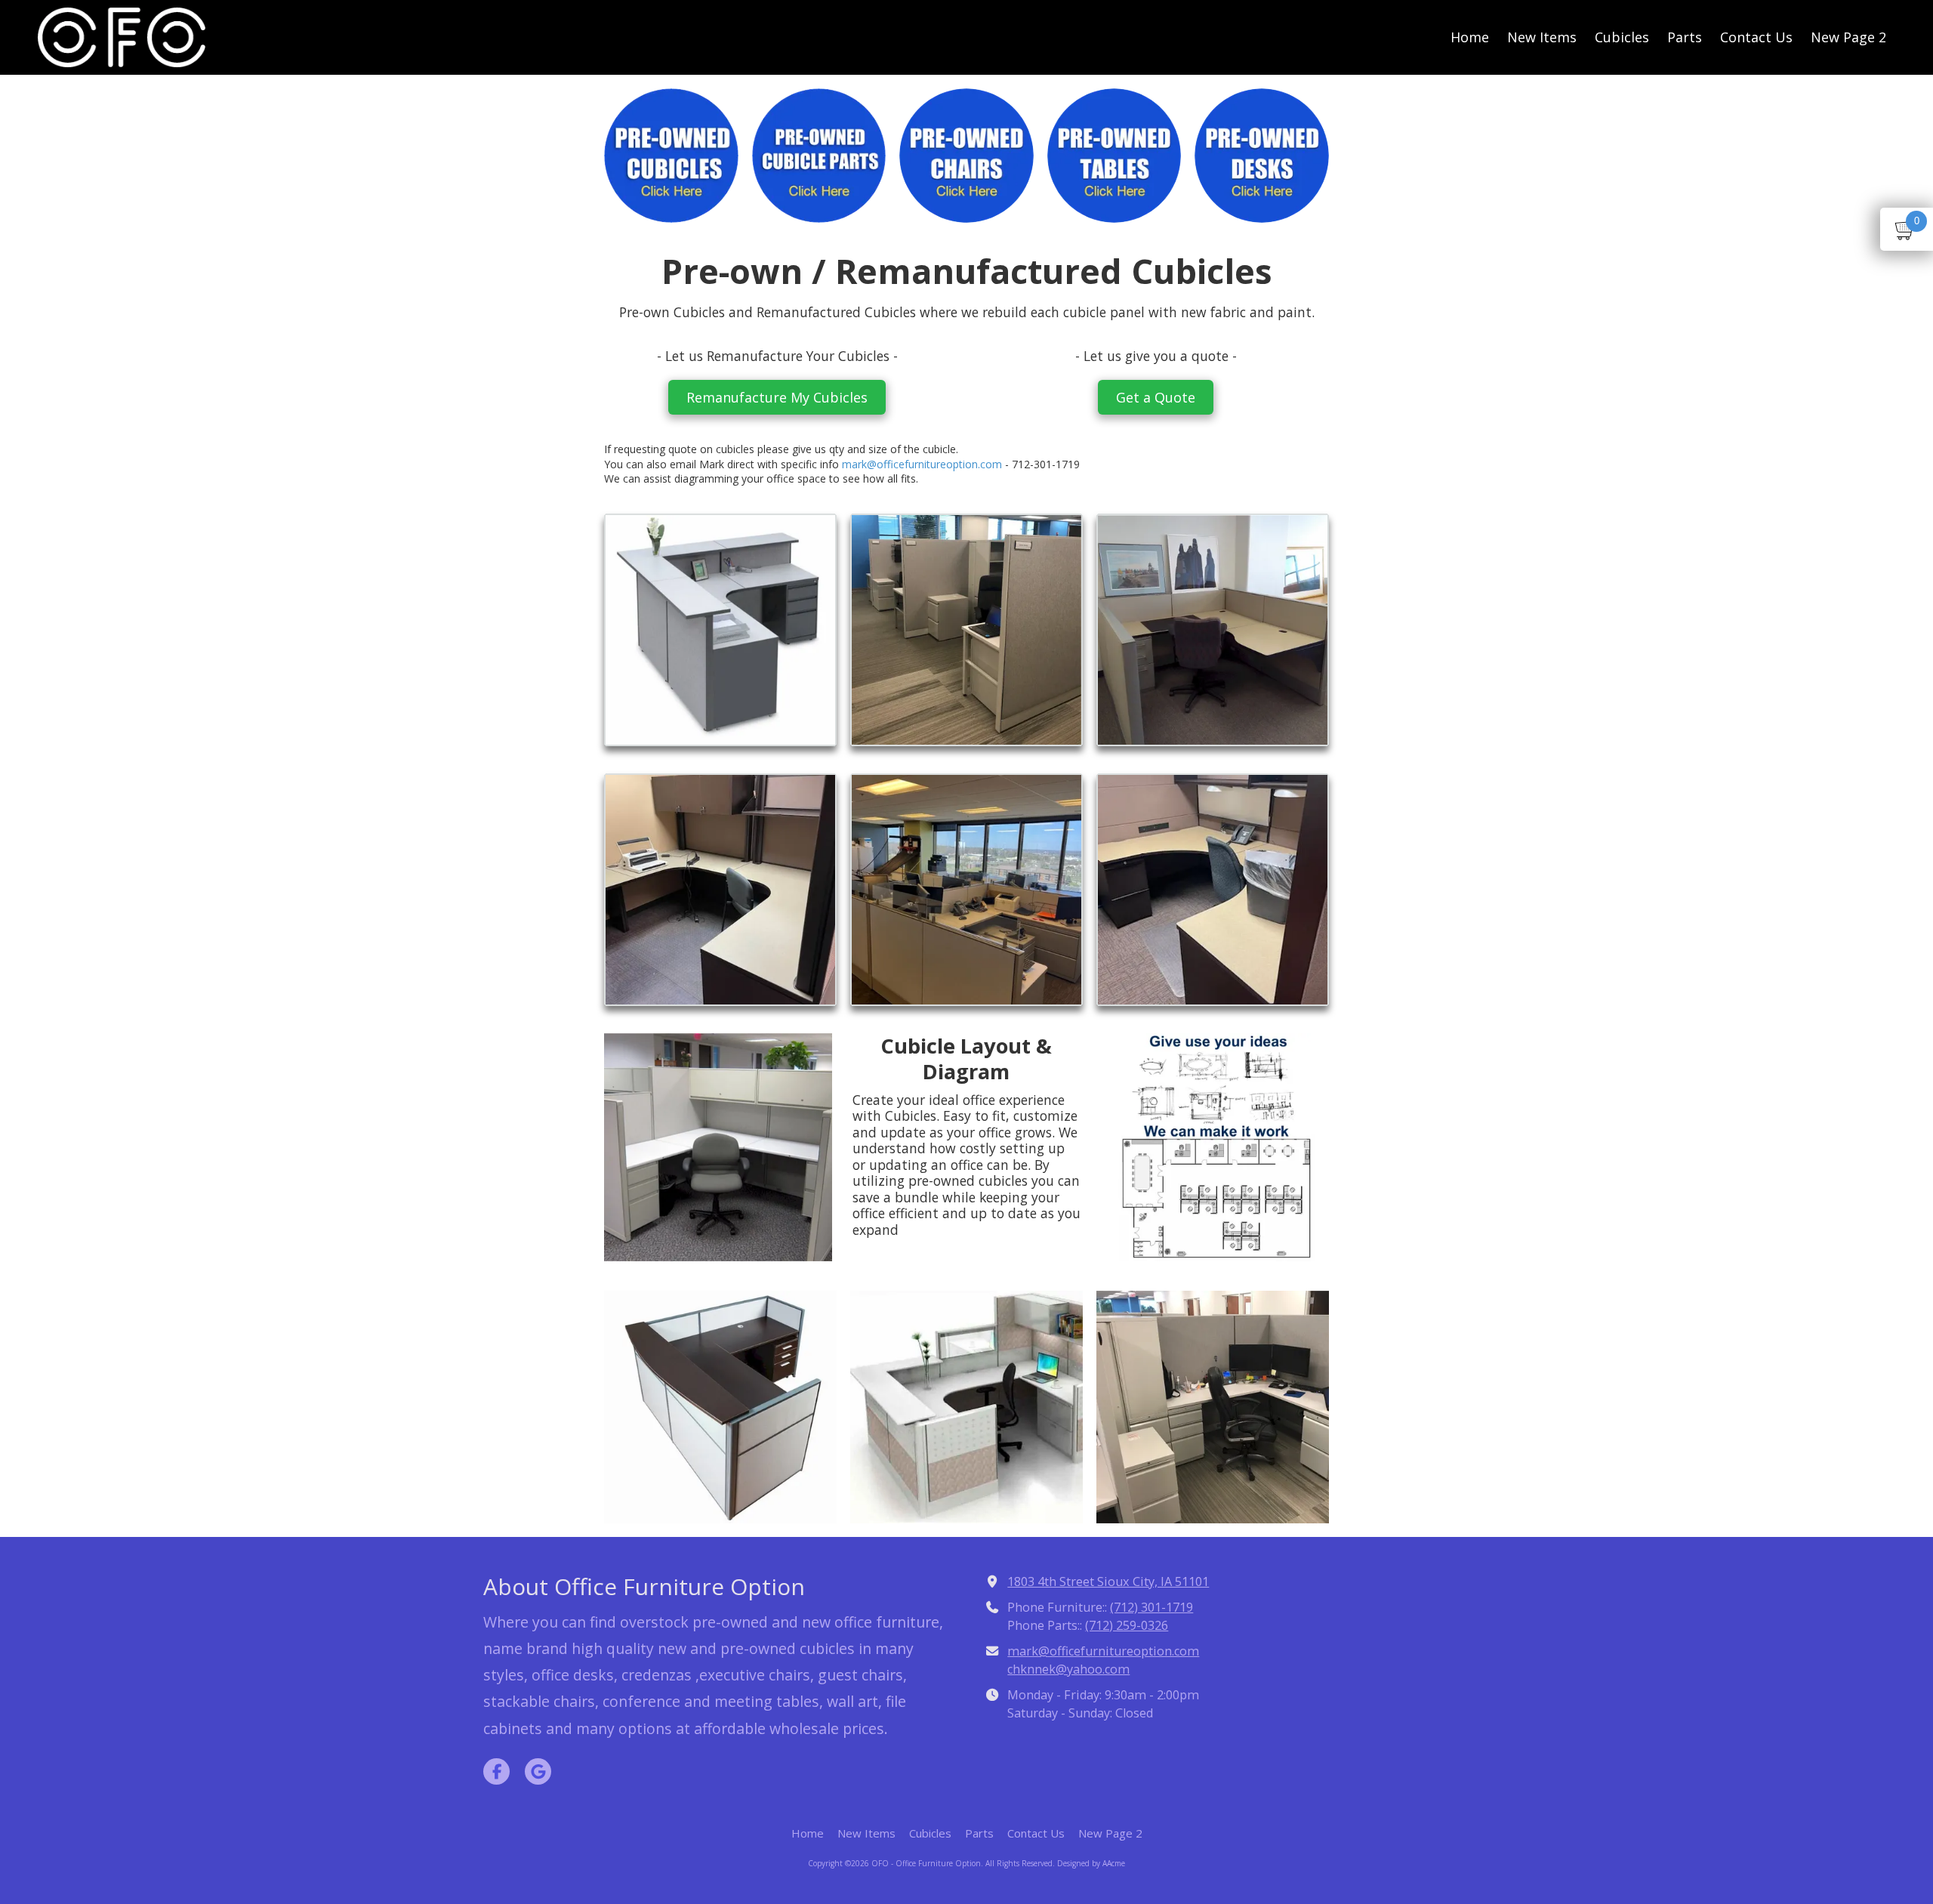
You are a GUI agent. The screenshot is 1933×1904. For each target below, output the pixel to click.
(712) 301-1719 (1151, 1607)
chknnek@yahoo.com (1068, 1669)
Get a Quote (1156, 397)
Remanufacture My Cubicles (777, 397)
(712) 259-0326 (1127, 1625)
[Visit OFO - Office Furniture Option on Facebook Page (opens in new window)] (496, 1771)
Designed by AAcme (1091, 1863)
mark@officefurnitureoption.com (922, 464)
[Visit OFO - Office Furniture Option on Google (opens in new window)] (538, 1771)
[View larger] (720, 630)
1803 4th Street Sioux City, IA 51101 (1108, 1582)
